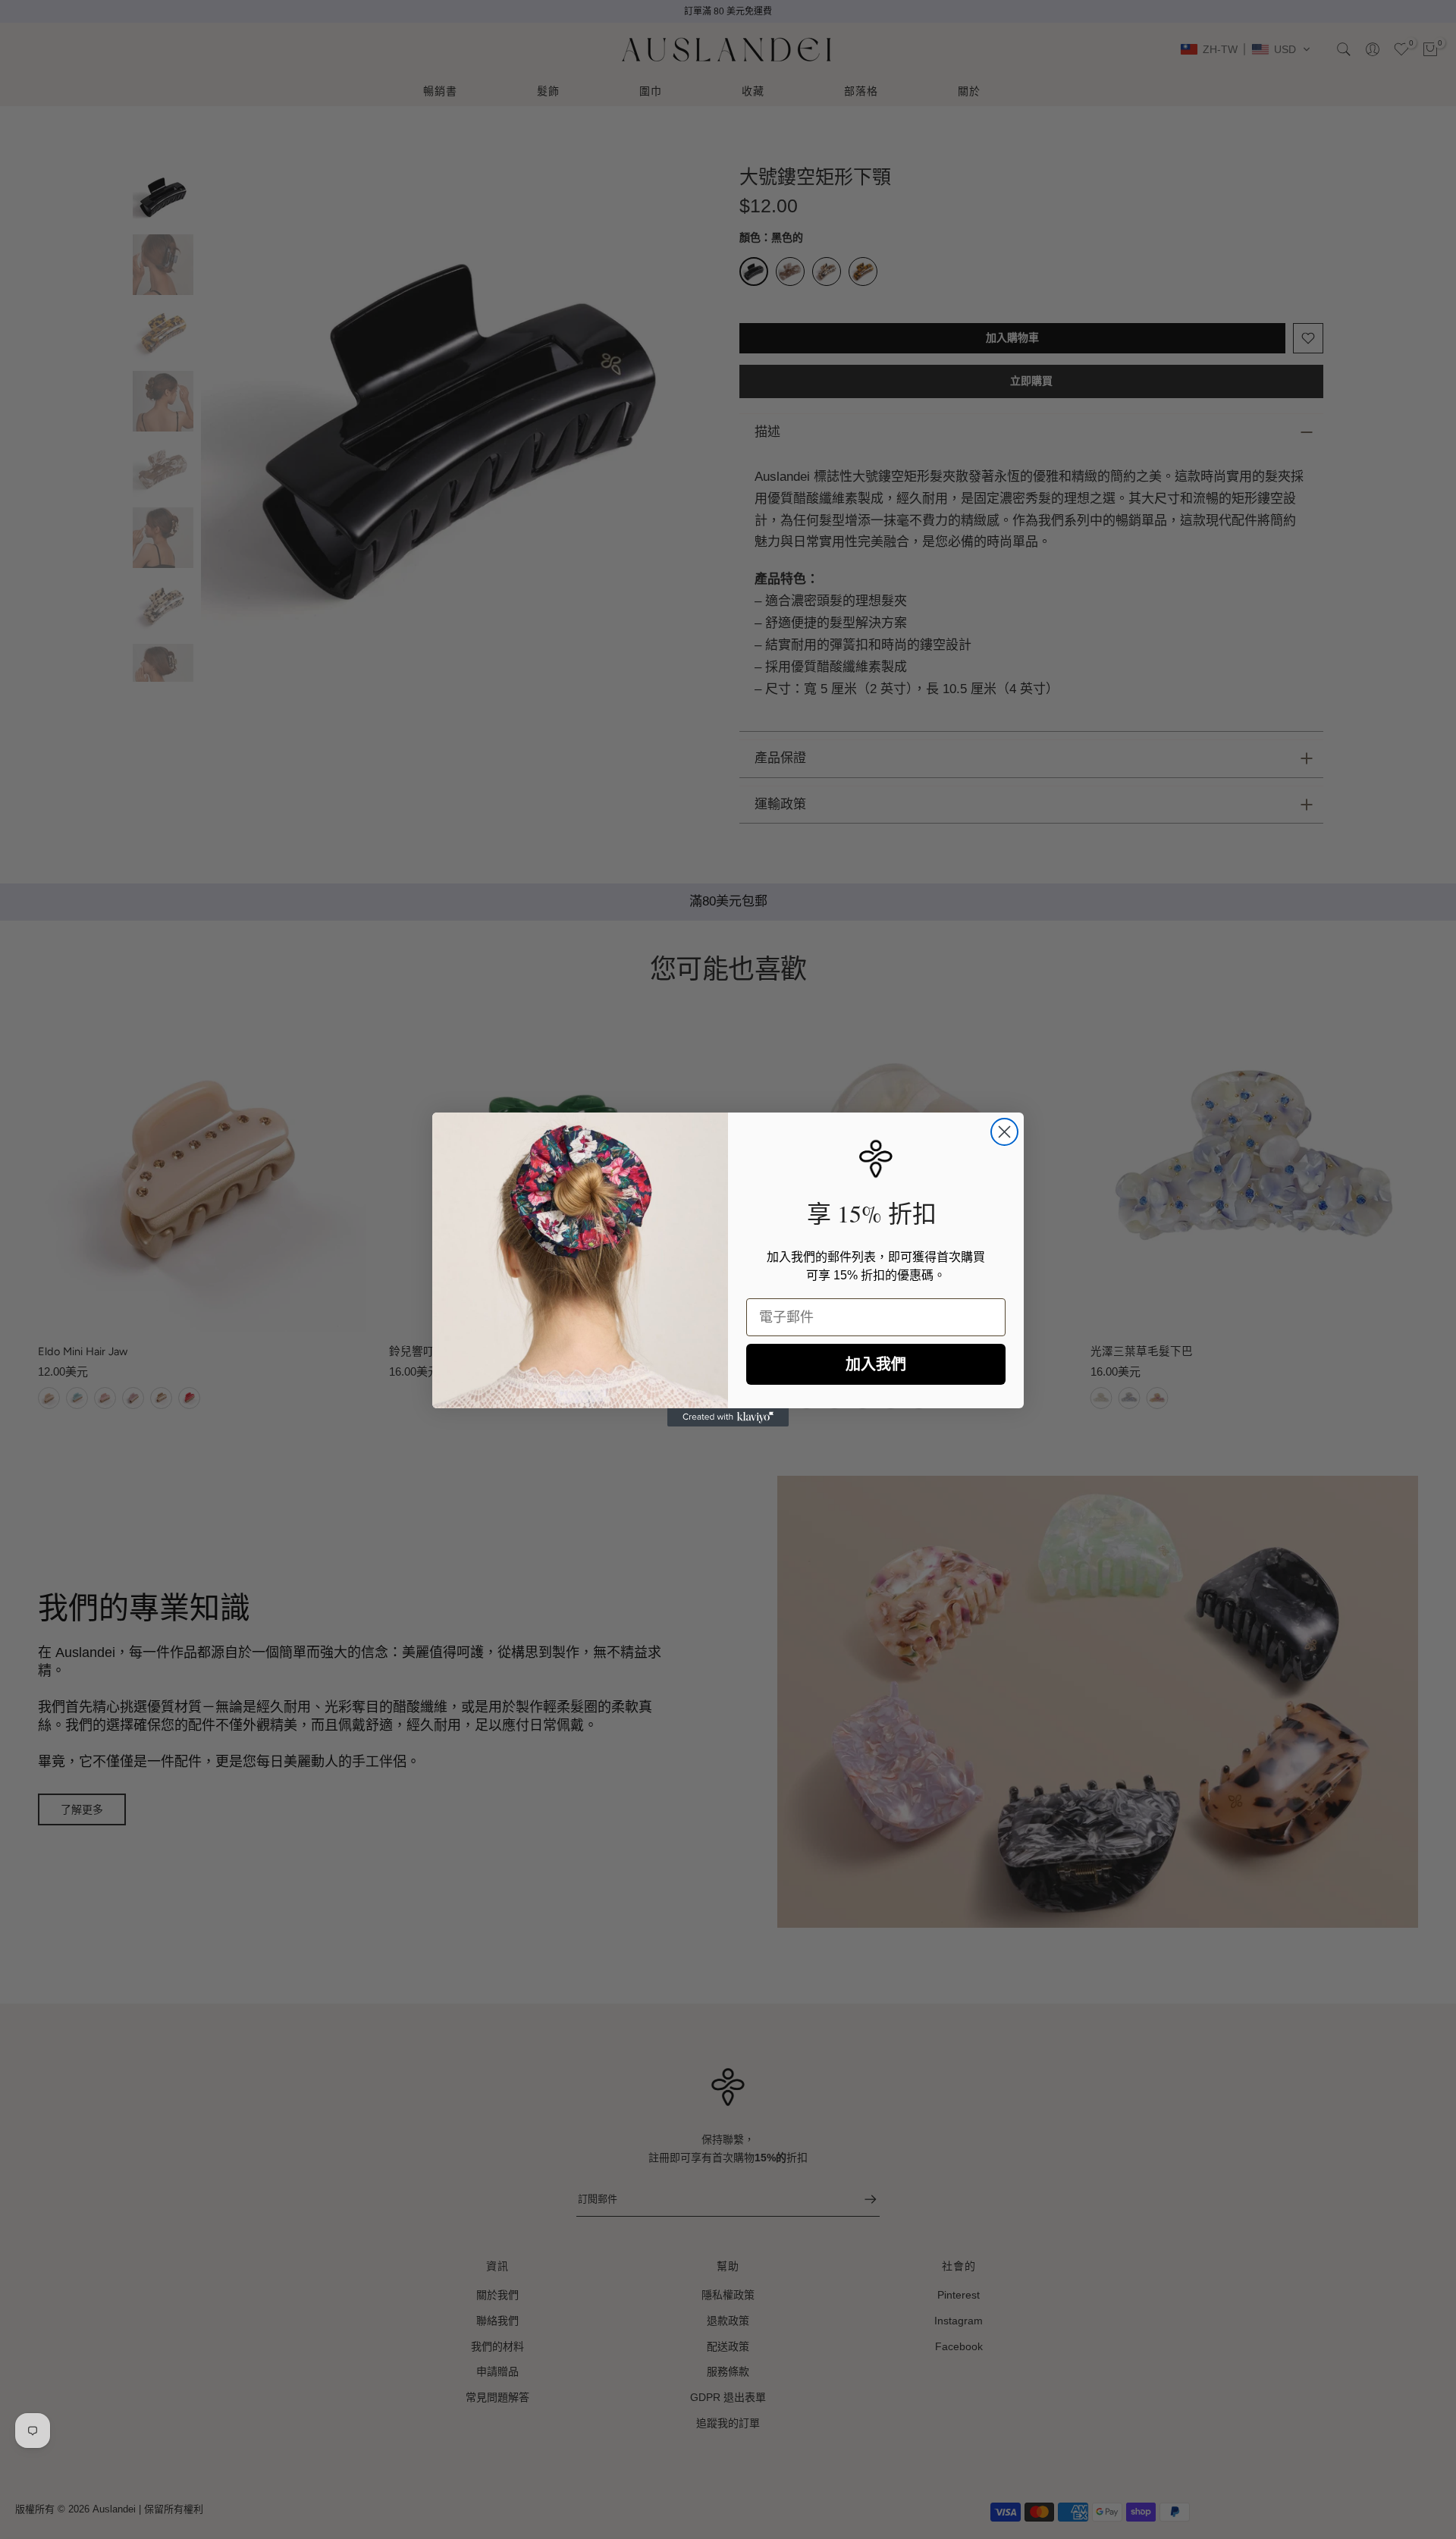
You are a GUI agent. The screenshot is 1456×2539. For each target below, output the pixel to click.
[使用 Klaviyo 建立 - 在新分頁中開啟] (728, 1417)
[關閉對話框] (1004, 1132)
